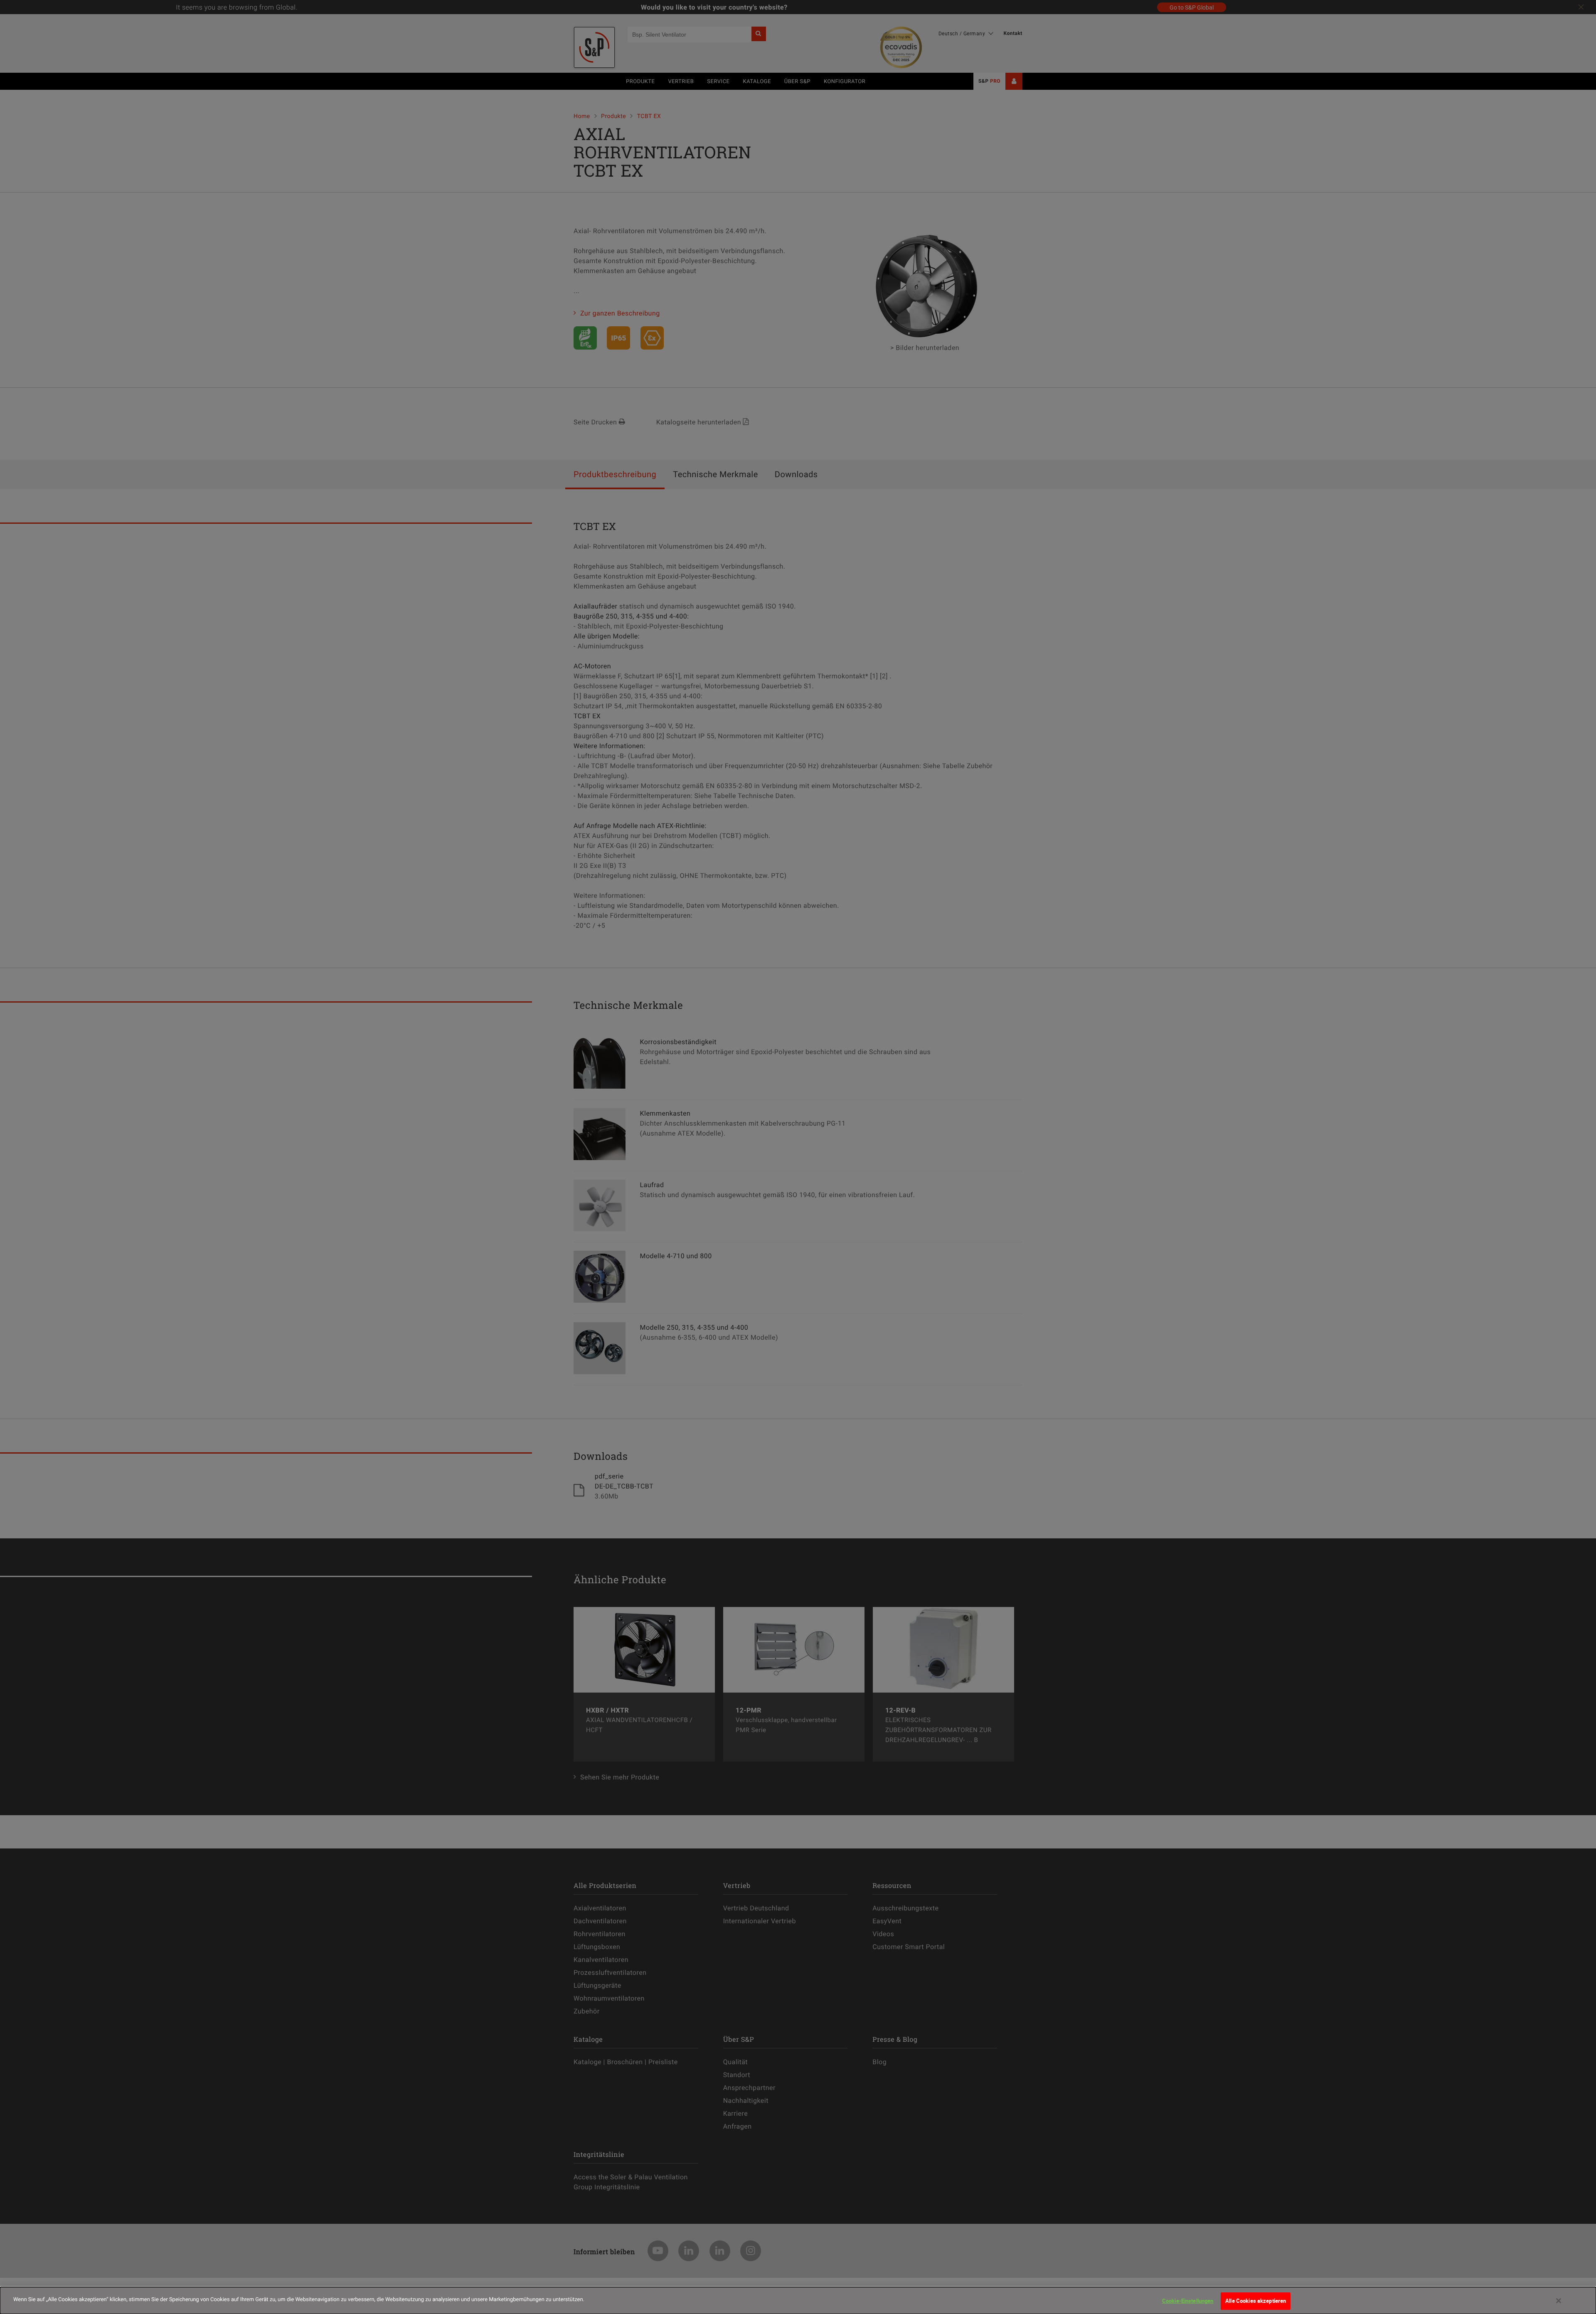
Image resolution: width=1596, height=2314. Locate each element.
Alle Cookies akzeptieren (1256, 2301)
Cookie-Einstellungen (1188, 2301)
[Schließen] (1559, 2301)
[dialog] (798, 2300)
